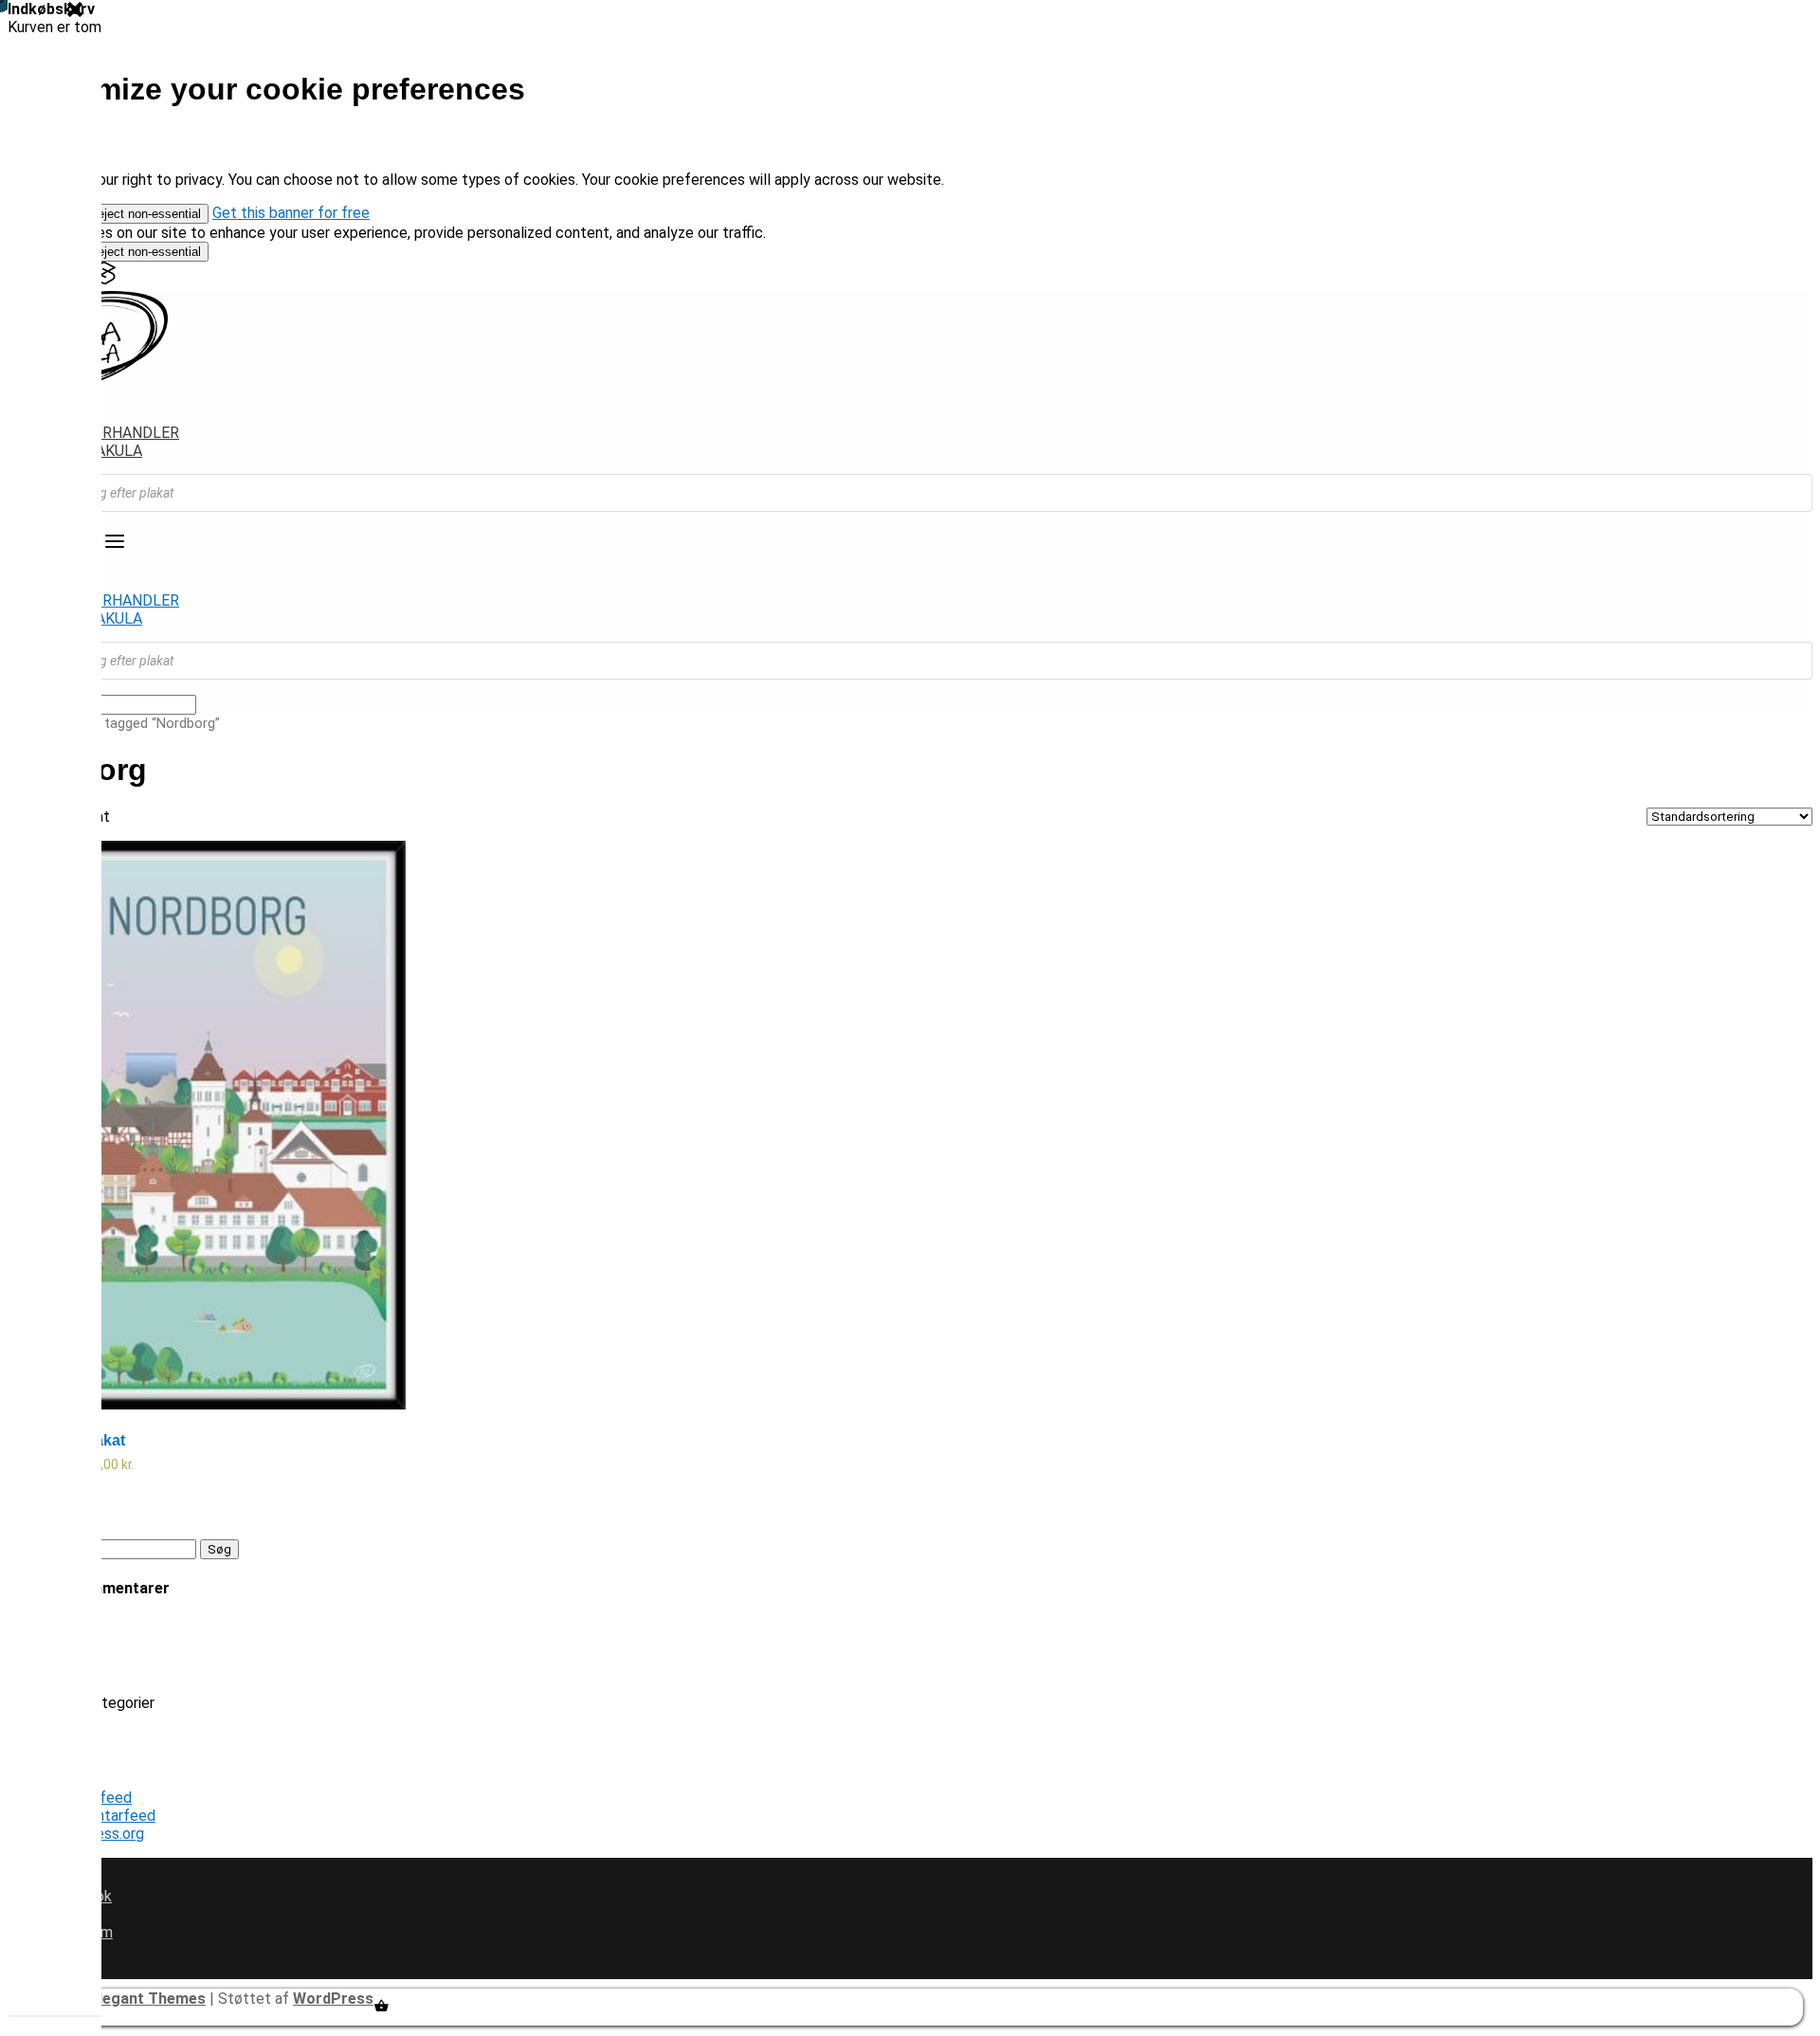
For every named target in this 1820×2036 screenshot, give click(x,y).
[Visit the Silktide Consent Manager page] (104, 280)
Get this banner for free (291, 213)
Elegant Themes (148, 1999)
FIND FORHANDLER (112, 433)
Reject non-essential (145, 214)
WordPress (333, 1999)
